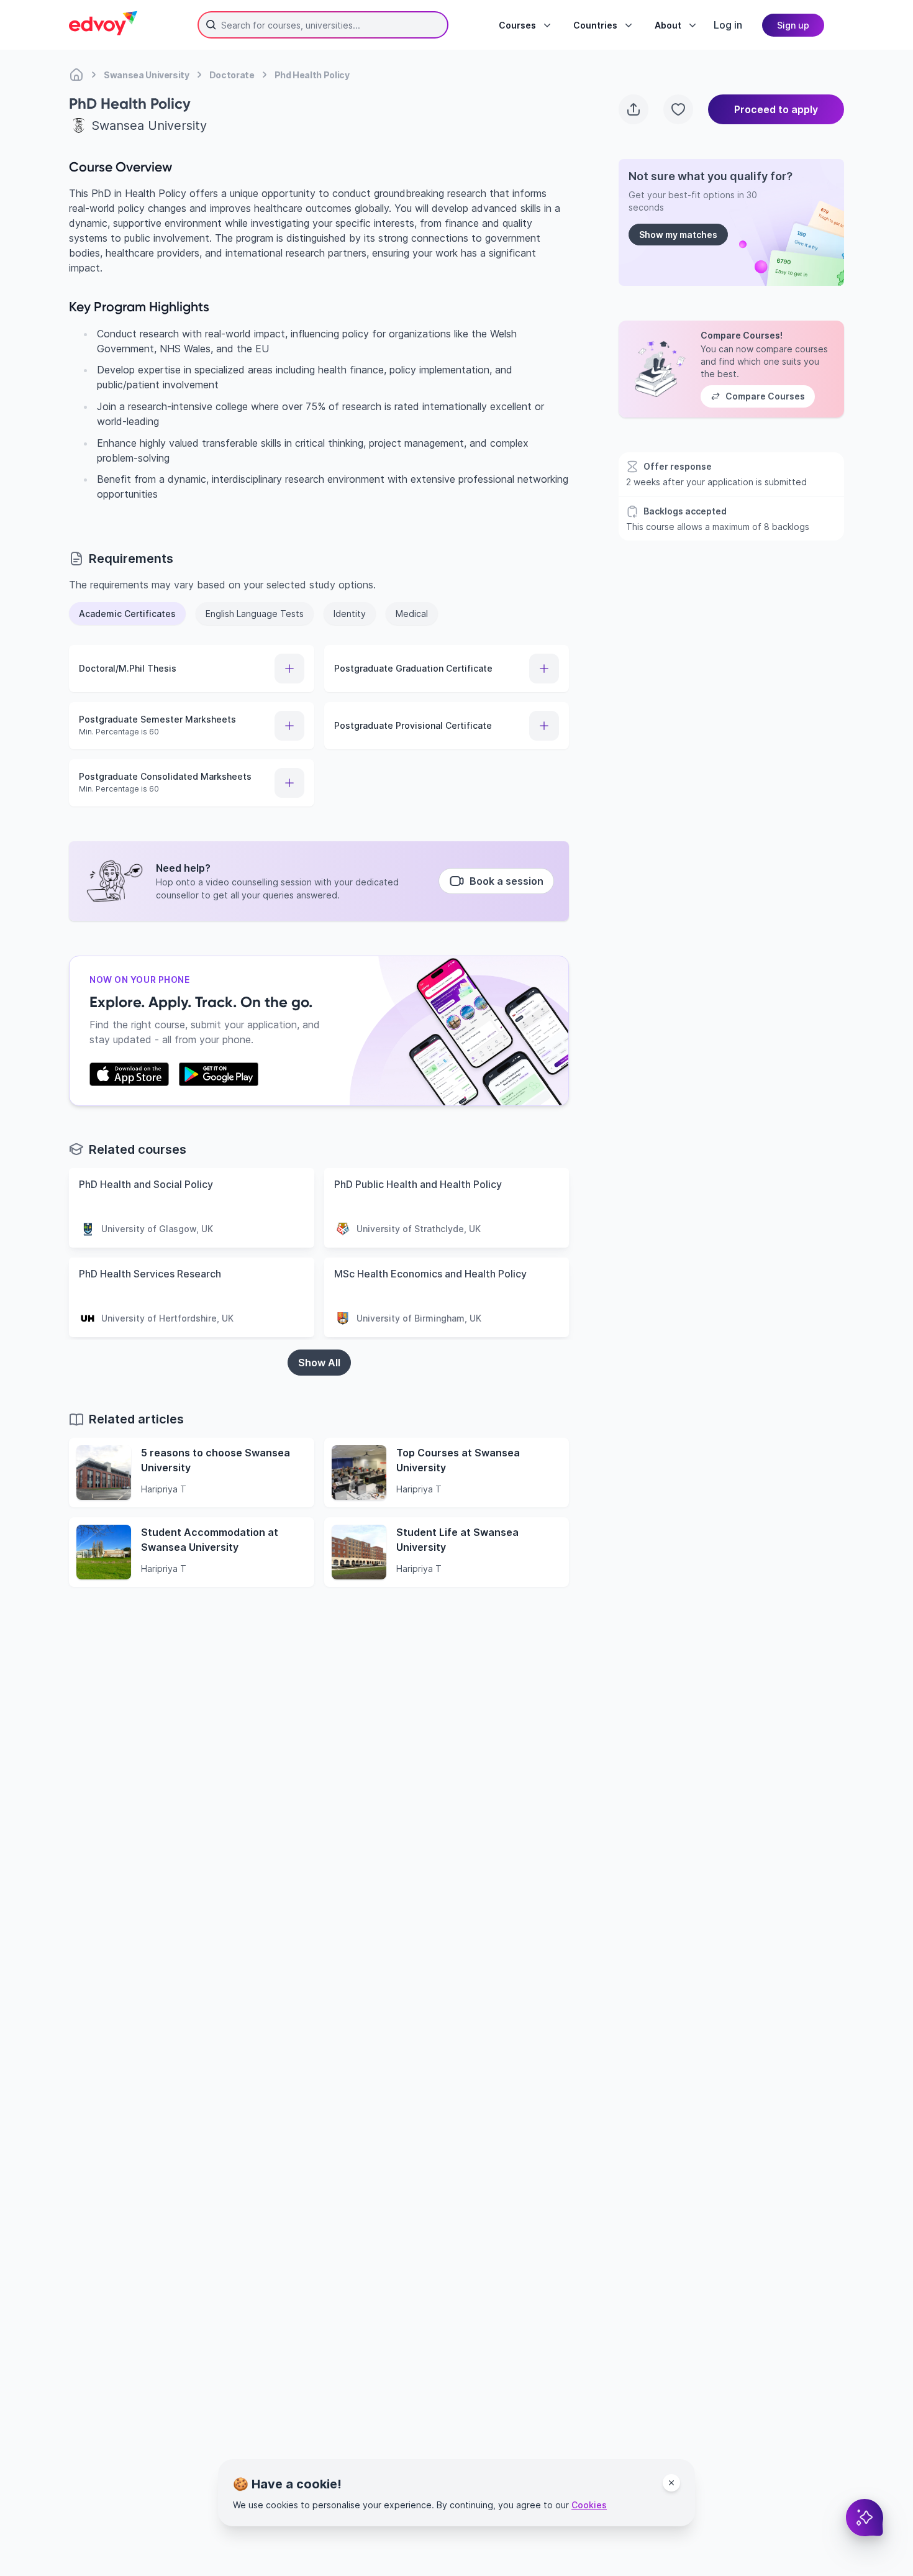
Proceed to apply (776, 109)
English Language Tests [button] (255, 614)
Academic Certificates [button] (127, 614)
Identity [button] (350, 614)
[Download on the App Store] (129, 1074)
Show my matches (678, 235)
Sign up (793, 25)
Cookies (589, 2505)
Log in (728, 25)
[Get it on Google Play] (219, 1074)
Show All (319, 1363)
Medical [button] (412, 614)
